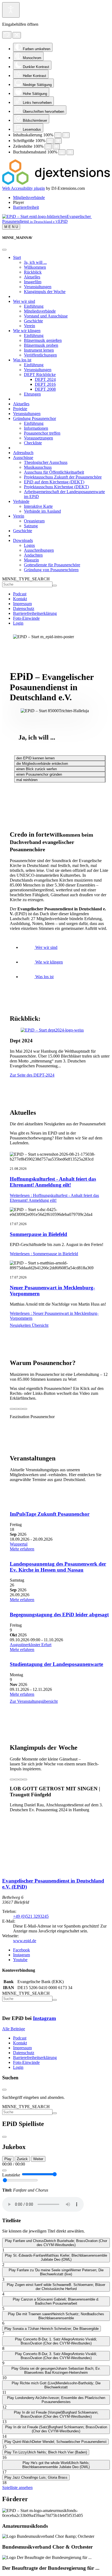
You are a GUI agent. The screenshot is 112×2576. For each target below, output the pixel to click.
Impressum (22, 604)
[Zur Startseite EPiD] (9, 1870)
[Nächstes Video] (25, 1409)
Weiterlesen (54, 1198)
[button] (18, 202)
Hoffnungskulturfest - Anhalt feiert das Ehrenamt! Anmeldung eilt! (53, 1182)
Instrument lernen (39, 350)
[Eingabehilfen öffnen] (11, 10)
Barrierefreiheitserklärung (35, 613)
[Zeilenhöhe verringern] (48, 147)
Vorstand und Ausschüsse (46, 316)
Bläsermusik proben (41, 345)
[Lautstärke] (4, 2170)
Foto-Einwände (26, 618)
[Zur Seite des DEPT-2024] (52, 1030)
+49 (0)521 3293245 (31, 1916)
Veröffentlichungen (40, 355)
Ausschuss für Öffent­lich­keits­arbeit (54, 472)
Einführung (34, 306)
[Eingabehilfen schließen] (17, 35)
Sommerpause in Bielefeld (38, 1234)
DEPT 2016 (45, 384)
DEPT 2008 (45, 389)
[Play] (16, 1409)
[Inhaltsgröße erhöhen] (66, 135)
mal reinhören (27, 780)
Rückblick (33, 272)
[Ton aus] (21, 1409)
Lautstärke (11, 2175)
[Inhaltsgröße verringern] (58, 135)
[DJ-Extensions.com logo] (56, 183)
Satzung (31, 526)
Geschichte (33, 321)
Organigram (34, 521)
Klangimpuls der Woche (45, 292)
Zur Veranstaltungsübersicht (34, 1701)
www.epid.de (25, 1941)
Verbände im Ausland (42, 511)
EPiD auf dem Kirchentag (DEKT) (54, 482)
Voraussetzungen (38, 438)
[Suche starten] (55, 586)
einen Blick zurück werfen (37, 769)
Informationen (36, 428)
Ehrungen (32, 394)
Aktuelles (32, 277)
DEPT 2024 (45, 379)
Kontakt (20, 599)
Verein (29, 326)
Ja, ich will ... (35, 262)
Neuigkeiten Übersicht (29, 1325)
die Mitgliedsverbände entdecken (42, 764)
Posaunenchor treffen (42, 433)
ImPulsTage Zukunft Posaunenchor (50, 1514)
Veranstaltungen (38, 287)
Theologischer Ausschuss (46, 462)
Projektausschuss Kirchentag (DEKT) (56, 487)
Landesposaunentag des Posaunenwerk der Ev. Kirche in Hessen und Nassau (58, 1567)
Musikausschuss (38, 467)
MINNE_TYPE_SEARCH (26, 579)
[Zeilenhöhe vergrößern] (56, 147)
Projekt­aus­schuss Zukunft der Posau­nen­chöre (63, 477)
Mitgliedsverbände (40, 311)
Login (18, 623)
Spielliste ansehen (17, 2487)
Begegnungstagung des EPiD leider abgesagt (59, 1615)
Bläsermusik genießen (43, 340)
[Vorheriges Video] (12, 1409)
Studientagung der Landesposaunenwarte (56, 1664)
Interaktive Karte (38, 506)
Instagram (44, 2018)
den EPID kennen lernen (35, 758)
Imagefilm (33, 282)
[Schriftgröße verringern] (50, 141)
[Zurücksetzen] (7, 35)
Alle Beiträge (14, 2029)
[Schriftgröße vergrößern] (58, 141)
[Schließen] (4, 250)
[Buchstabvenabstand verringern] (62, 152)
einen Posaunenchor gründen (39, 774)
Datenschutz (24, 608)
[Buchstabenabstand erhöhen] (70, 152)
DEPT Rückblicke (40, 375)
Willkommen (35, 267)
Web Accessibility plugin (24, 188)
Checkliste (33, 443)
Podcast (20, 594)
